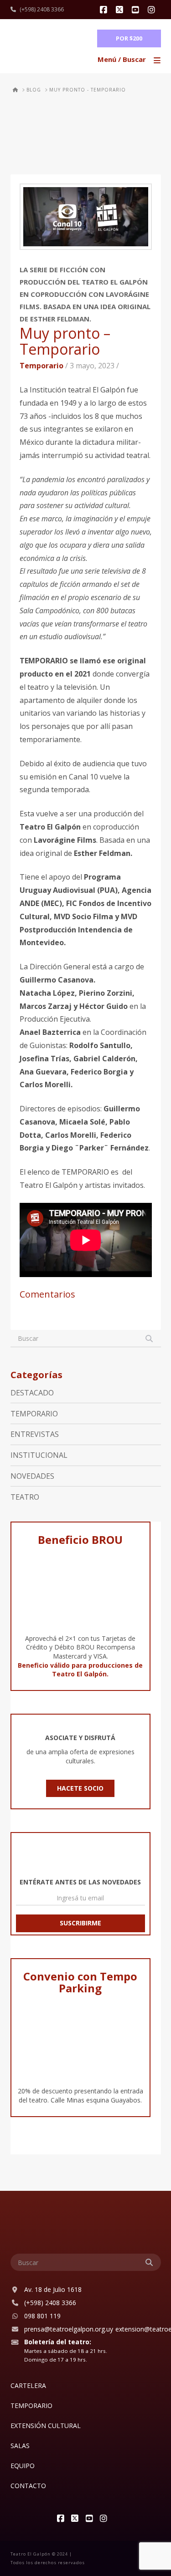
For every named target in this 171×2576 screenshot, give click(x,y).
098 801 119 (42, 2316)
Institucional (39, 1455)
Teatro (25, 1497)
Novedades (32, 1476)
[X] (121, 10)
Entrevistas (35, 1434)
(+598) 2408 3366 (42, 9)
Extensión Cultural (46, 2426)
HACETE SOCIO (80, 1788)
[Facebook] (105, 10)
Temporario (41, 366)
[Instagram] (153, 10)
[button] (130, 60)
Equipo (23, 2466)
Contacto (28, 2486)
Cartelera (28, 2385)
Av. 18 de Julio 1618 (53, 2289)
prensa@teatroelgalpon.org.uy (69, 2329)
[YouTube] (137, 10)
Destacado (32, 1393)
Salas (20, 2446)
